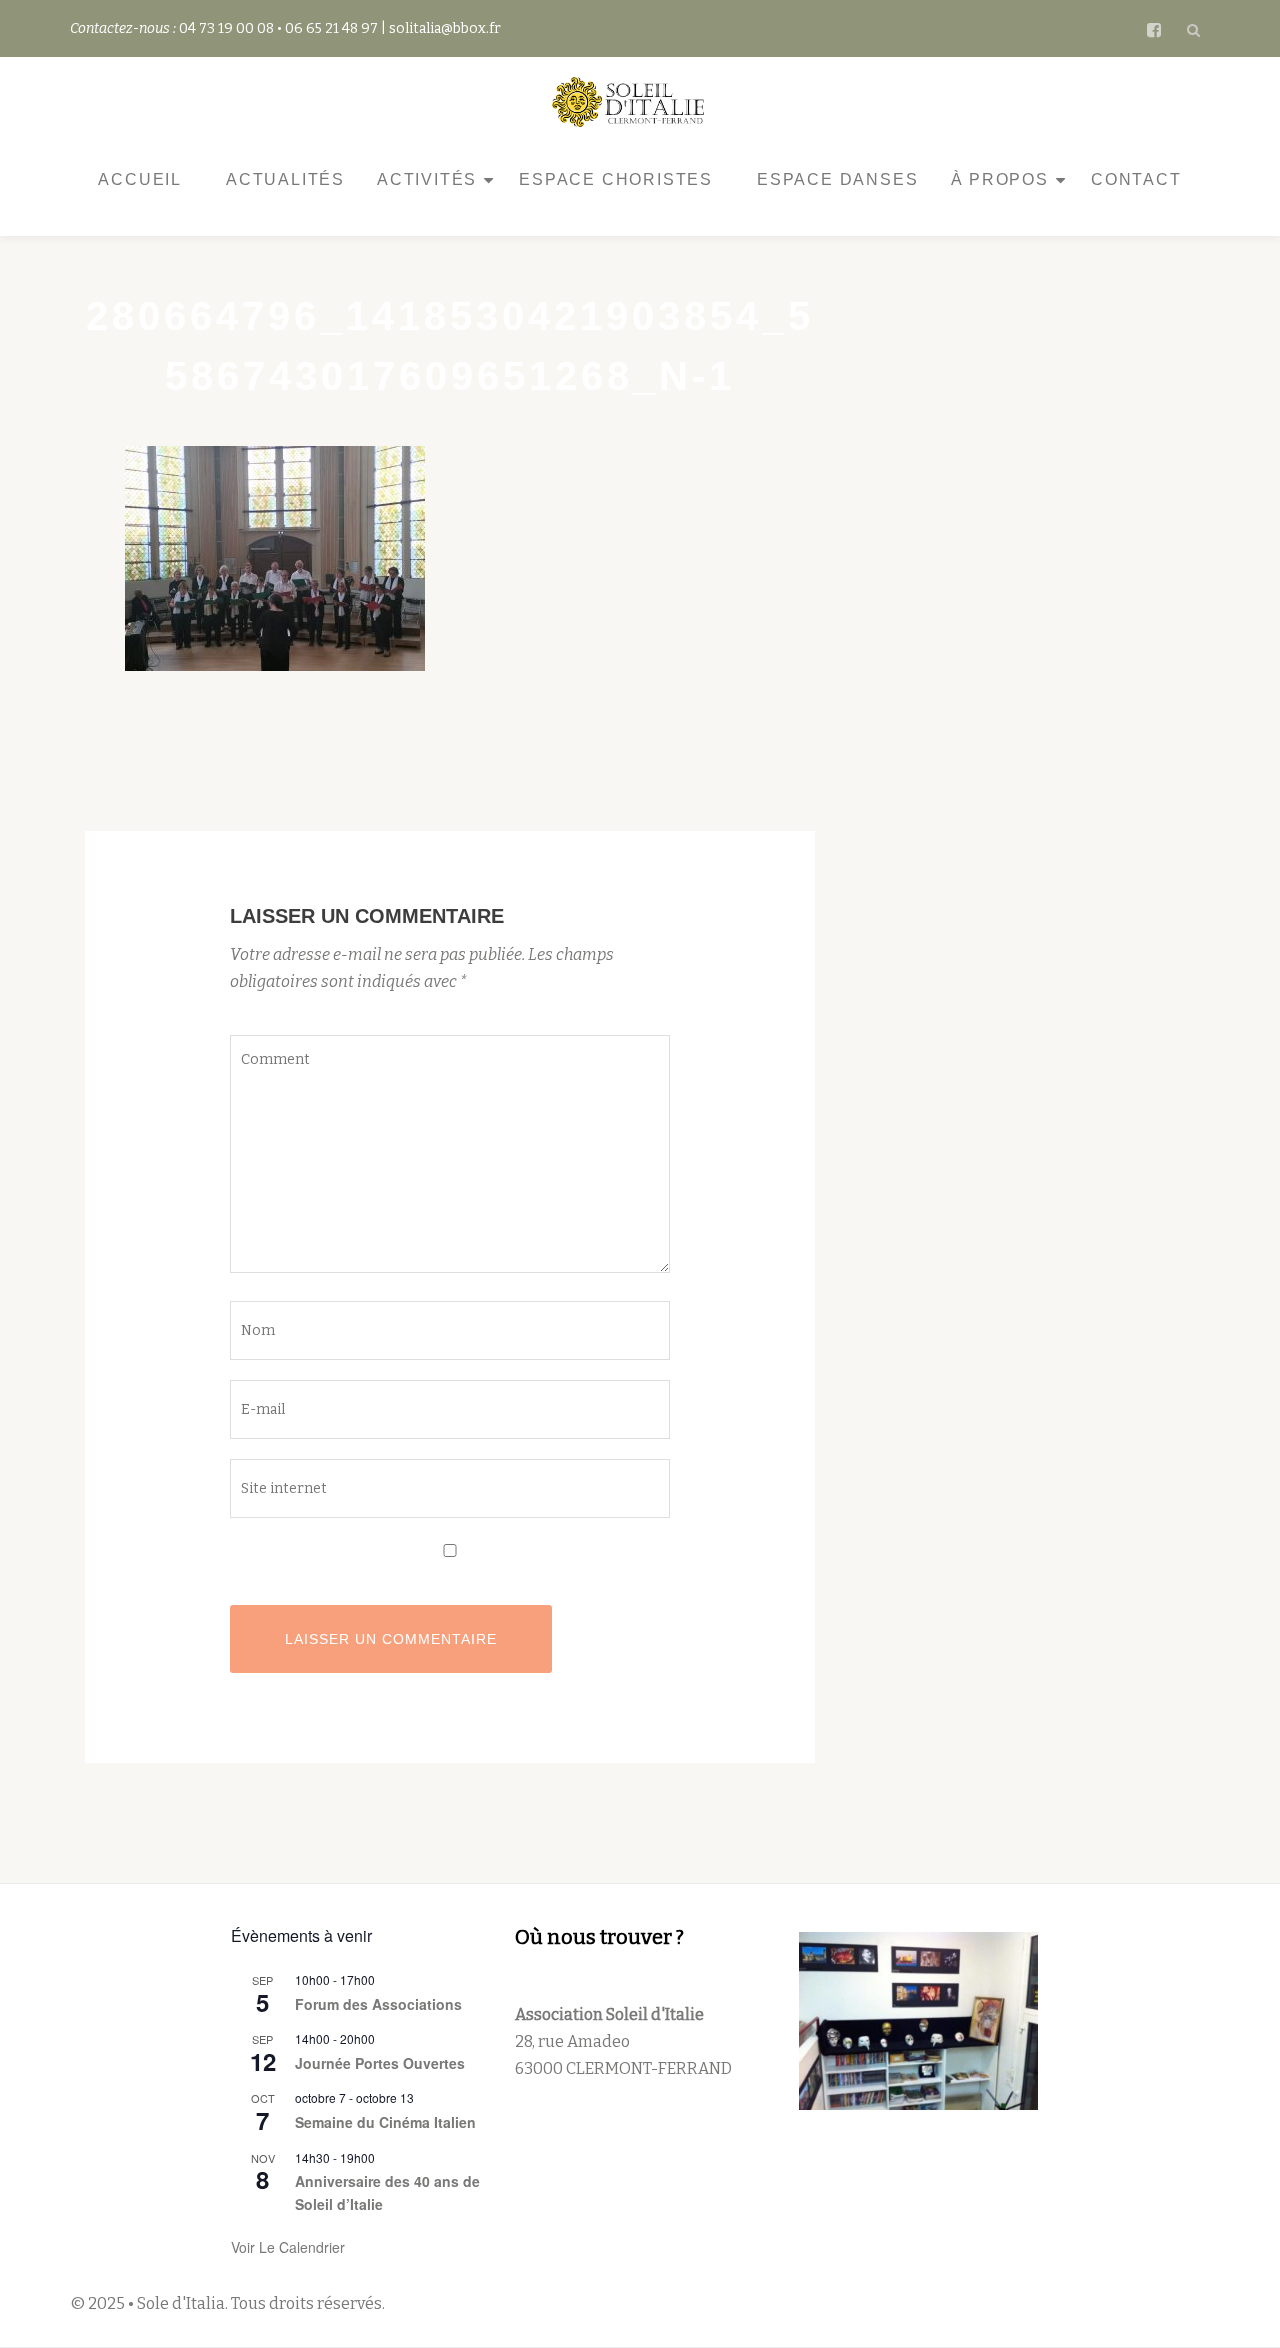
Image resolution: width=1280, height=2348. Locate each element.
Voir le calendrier (288, 2247)
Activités (427, 179)
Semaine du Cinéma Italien (385, 2122)
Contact (1136, 179)
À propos (1000, 179)
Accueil (140, 179)
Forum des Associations (378, 2004)
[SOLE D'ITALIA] (632, 102)
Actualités (285, 179)
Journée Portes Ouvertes (380, 2063)
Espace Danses (837, 179)
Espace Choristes (616, 179)
